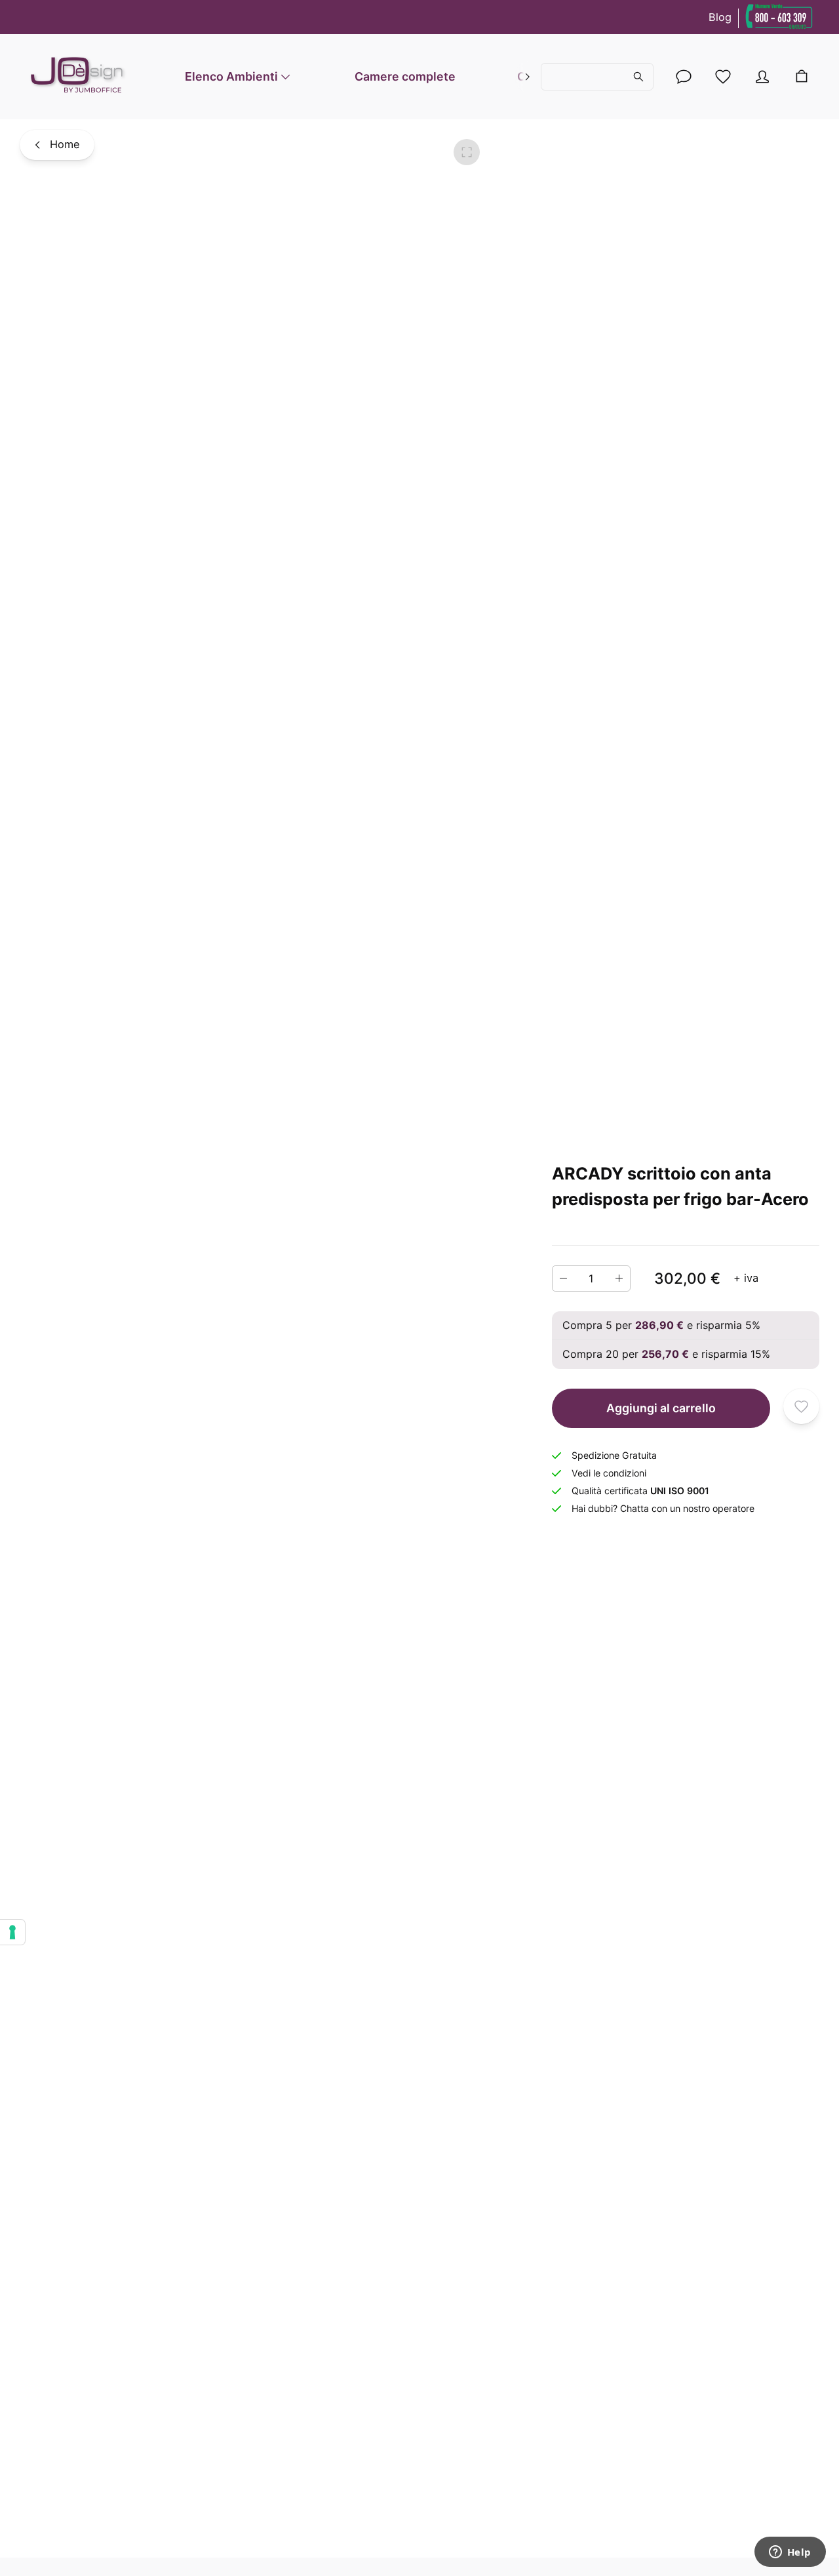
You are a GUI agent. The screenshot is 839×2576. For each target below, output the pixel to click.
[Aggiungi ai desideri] (801, 1406)
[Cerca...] (597, 77)
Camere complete (405, 76)
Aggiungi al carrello (661, 1407)
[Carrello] (802, 77)
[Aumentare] (619, 1278)
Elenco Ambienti (231, 76)
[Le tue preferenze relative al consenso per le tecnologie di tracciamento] (12, 1932)
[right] (528, 77)
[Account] (684, 77)
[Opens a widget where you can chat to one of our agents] (790, 2553)
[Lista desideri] (723, 77)
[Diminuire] (563, 1278)
